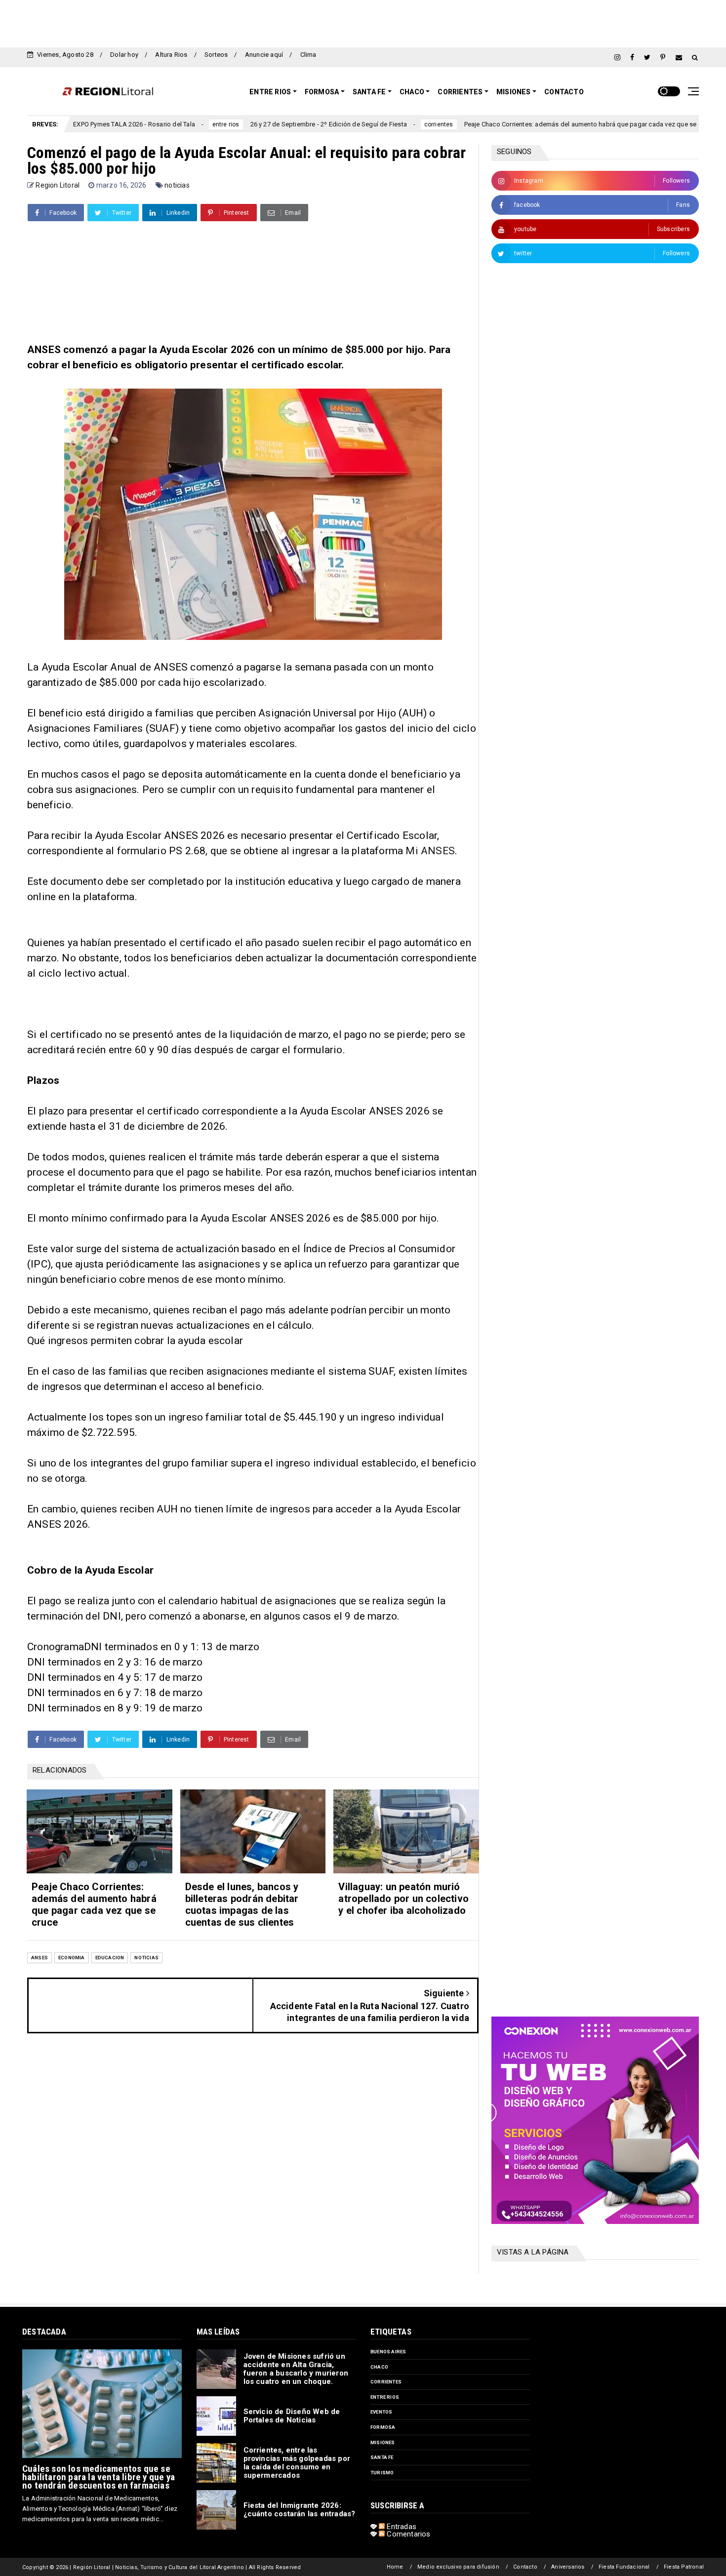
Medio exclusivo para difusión (458, 2567)
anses (40, 1958)
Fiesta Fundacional (624, 2567)
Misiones (514, 92)
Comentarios (407, 2534)
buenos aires (388, 2352)
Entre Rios (270, 92)
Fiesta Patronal (684, 2567)
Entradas (401, 2527)
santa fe (382, 2457)
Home (395, 2567)
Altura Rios (171, 55)
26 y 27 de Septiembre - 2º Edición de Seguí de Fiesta (252, 124)
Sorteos (216, 55)
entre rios (149, 124)
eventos (381, 2412)
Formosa (322, 92)
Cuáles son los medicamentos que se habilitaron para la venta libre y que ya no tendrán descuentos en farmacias (99, 2477)
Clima (308, 55)
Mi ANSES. (431, 851)
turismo (382, 2473)
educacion (110, 1958)
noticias (177, 185)
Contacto (564, 92)
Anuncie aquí (264, 55)
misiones (383, 2442)
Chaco (412, 92)
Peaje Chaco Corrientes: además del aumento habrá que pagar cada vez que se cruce (512, 124)
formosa (383, 2427)
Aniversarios (568, 2567)
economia (669, 124)
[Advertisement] (363, 22)
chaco (379, 2367)
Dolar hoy (124, 55)
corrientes (362, 124)
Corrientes (460, 92)
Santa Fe (369, 92)
